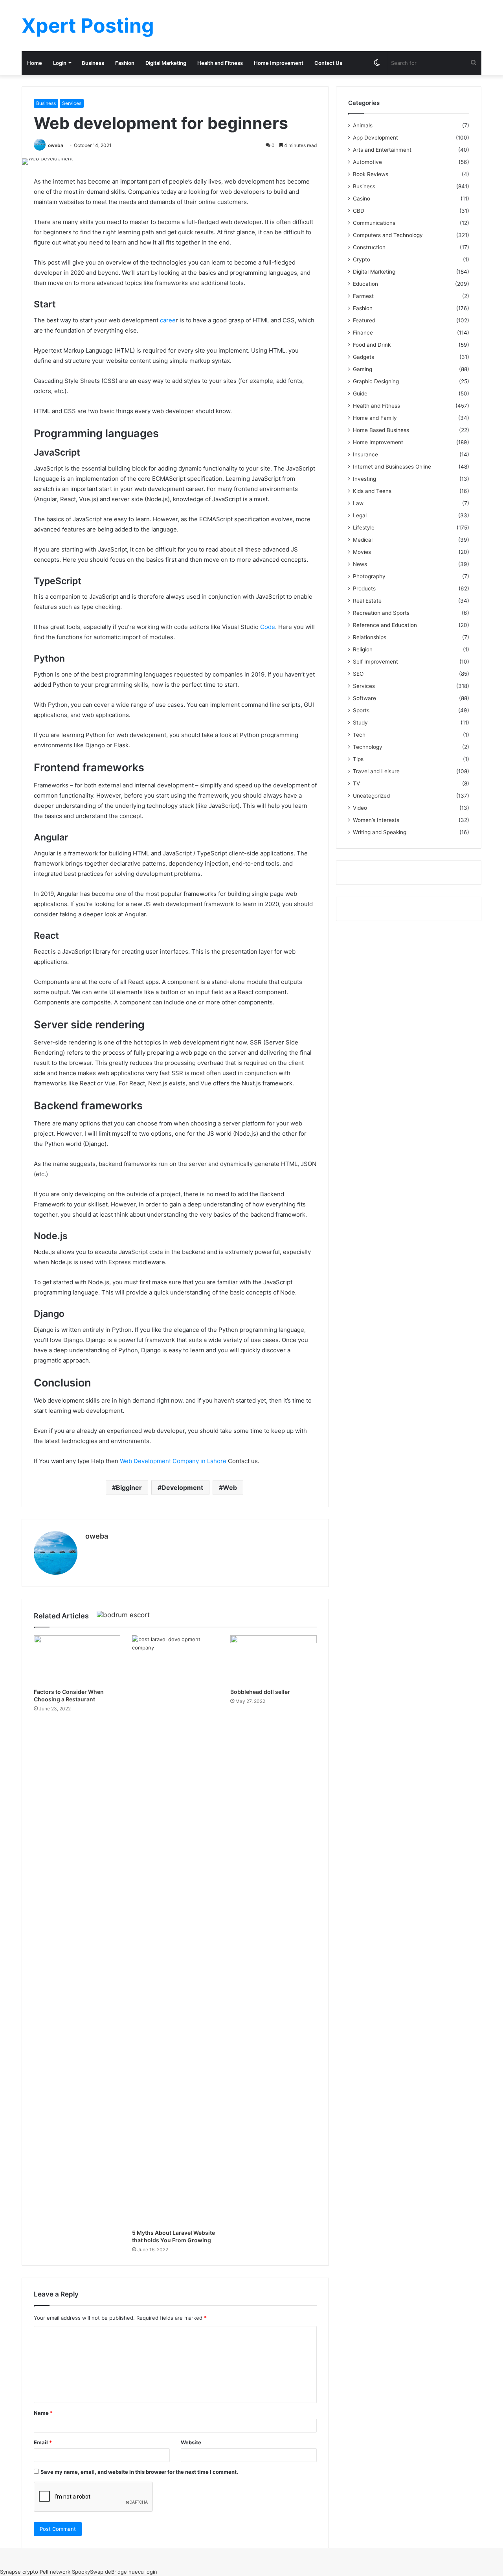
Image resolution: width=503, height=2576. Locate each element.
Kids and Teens (372, 491)
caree (168, 320)
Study (360, 723)
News (360, 564)
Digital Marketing (166, 63)
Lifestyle (364, 528)
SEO (358, 674)
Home (35, 63)
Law (358, 503)
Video (360, 808)
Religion (363, 649)
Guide (360, 393)
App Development (375, 138)
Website (191, 2442)
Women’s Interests (376, 820)
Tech (359, 735)
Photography (369, 576)
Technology (368, 747)
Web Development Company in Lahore (173, 1461)
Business (93, 63)
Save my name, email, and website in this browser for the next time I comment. (139, 2472)
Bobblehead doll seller (260, 1692)
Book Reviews (371, 174)
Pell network (55, 2572)
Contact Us (328, 63)
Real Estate (367, 601)
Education (365, 284)
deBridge (116, 2572)
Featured (364, 320)
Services (72, 103)
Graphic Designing (376, 381)
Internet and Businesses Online (392, 467)
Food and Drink (372, 345)
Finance (363, 333)
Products (364, 588)
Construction (369, 247)
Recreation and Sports (381, 613)
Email (43, 2442)
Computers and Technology (388, 235)
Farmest (363, 296)
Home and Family (375, 418)
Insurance (365, 454)
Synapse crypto (19, 2572)
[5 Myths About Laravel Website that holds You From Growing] (175, 1930)
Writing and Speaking (380, 832)
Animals (363, 125)
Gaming (363, 369)
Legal (360, 515)
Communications (374, 223)
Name (43, 2413)
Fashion (125, 63)
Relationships (370, 637)
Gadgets (363, 357)
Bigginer (129, 1487)
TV (356, 783)
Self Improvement (375, 662)
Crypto (362, 259)
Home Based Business (381, 430)
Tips (358, 759)
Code (268, 627)
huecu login (143, 2572)
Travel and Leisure (376, 771)
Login (60, 63)
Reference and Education (385, 625)
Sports (361, 710)
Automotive (367, 162)
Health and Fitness (220, 63)
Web (230, 1487)
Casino (362, 199)
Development (182, 1487)
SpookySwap (88, 2572)
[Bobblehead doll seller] (274, 1660)
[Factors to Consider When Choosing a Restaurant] (77, 1660)
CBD (359, 211)
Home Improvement (279, 63)
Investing (364, 479)
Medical (363, 540)
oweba (56, 145)
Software (364, 698)
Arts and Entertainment (382, 150)
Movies (362, 552)
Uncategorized (371, 796)
